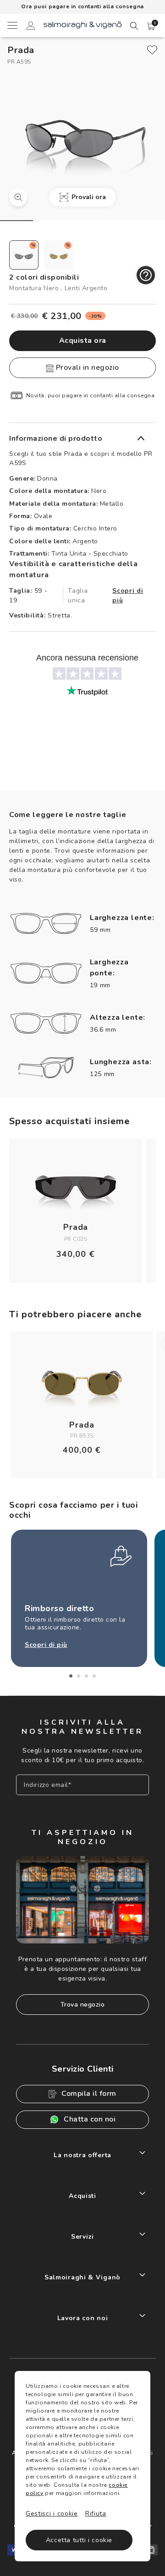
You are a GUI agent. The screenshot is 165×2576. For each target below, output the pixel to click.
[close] (152, 50)
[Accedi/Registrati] (31, 27)
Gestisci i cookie (52, 2514)
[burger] (12, 25)
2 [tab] (79, 1676)
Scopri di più (128, 595)
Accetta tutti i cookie (79, 2540)
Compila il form (89, 2094)
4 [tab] (94, 1676)
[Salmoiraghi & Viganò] (82, 24)
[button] (151, 26)
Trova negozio (83, 2005)
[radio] (24, 255)
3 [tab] (86, 1676)
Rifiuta (96, 2514)
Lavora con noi (83, 2318)
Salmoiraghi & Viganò (82, 2277)
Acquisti (82, 2196)
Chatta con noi (90, 2119)
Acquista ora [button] (83, 341)
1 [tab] (71, 1676)
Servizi (82, 2237)
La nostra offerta (82, 2155)
